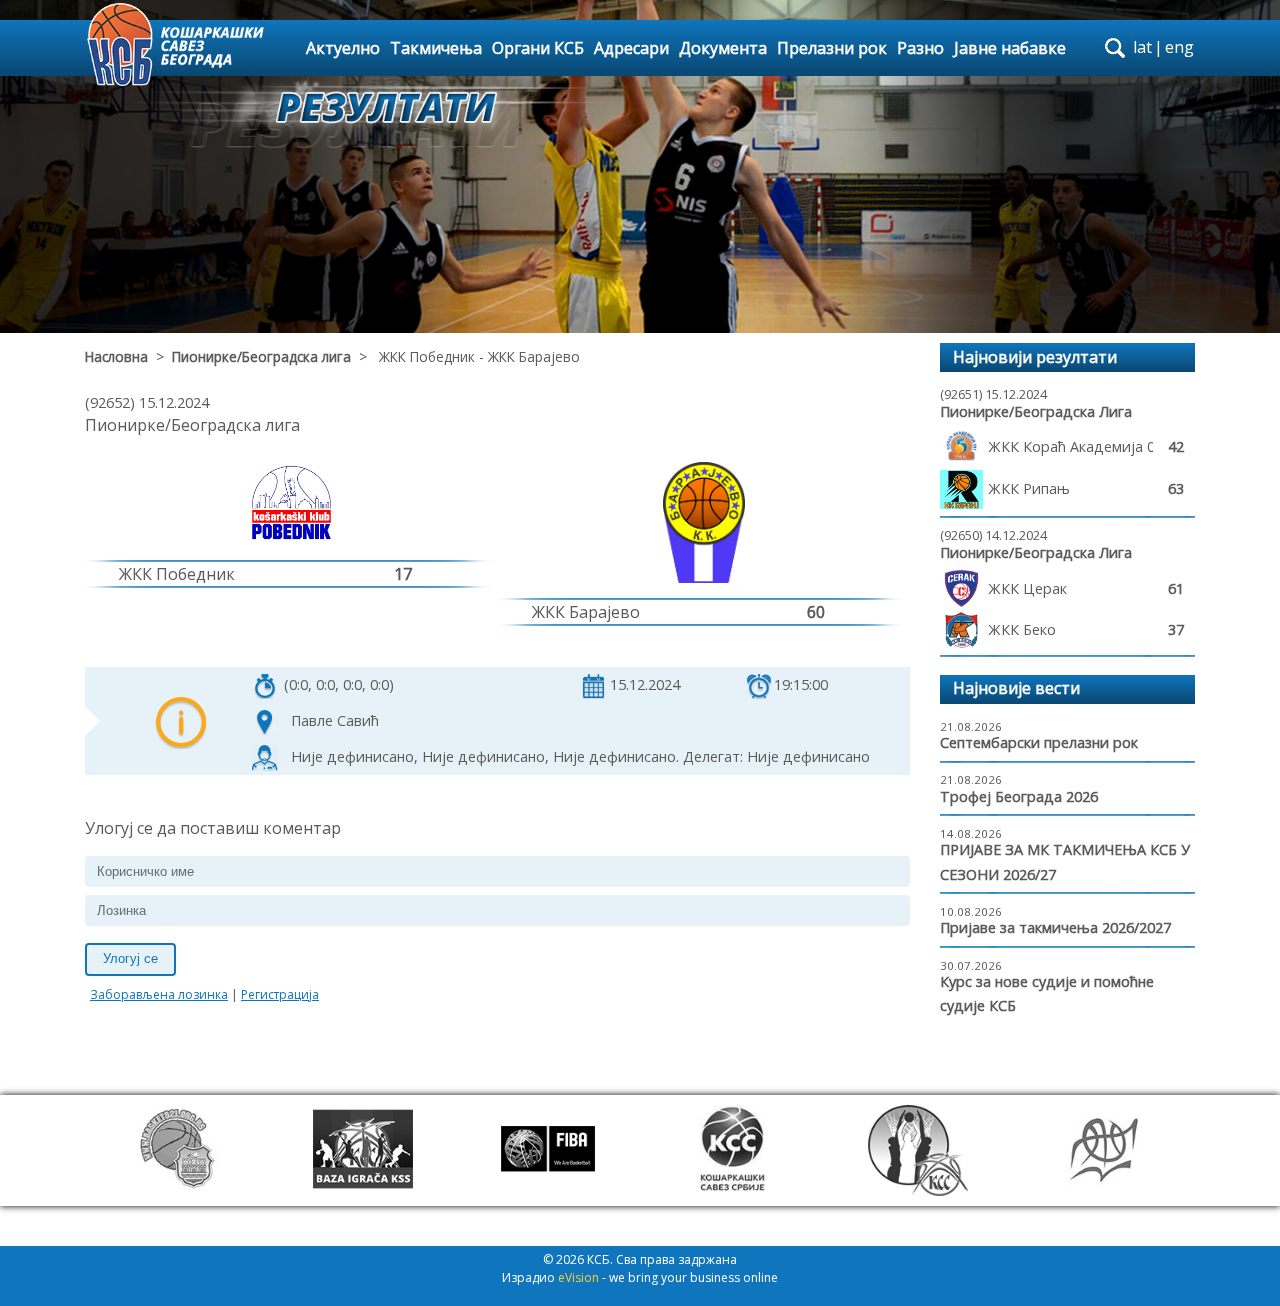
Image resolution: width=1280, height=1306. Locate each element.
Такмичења (436, 48)
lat (1142, 47)
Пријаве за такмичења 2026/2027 (1055, 927)
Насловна (116, 356)
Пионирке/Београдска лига (261, 356)
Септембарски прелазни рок (1039, 742)
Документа (723, 48)
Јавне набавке (1010, 48)
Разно (920, 48)
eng (1179, 47)
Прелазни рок (832, 48)
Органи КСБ (538, 48)
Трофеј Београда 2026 (1019, 796)
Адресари (631, 48)
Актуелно (343, 48)
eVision (578, 1277)
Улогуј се (130, 958)
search (1115, 48)
